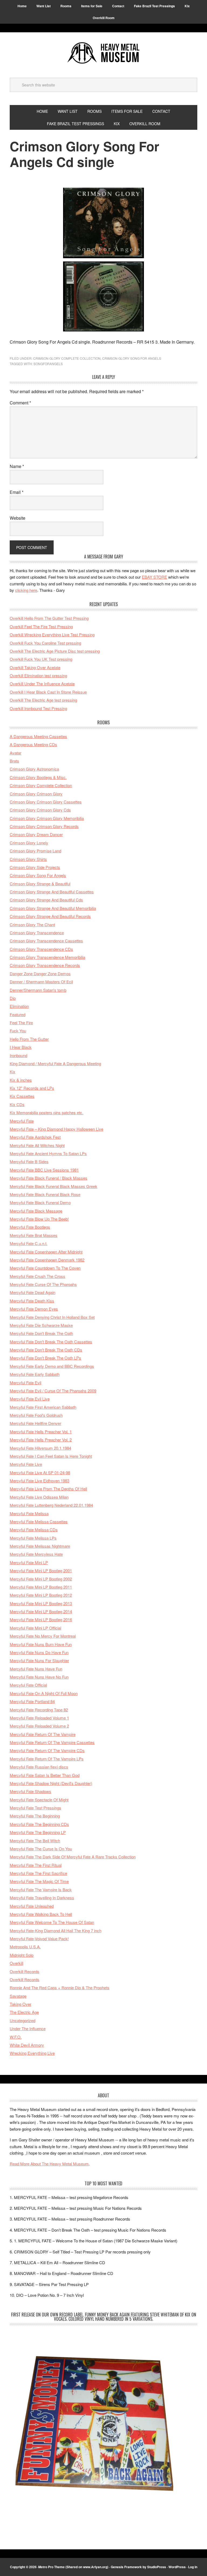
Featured (18, 1014)
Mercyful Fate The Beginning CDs (39, 1824)
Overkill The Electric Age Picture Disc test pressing (55, 651)
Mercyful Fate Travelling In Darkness (42, 1898)
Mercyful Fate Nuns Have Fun (36, 1669)
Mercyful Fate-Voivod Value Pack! (39, 1939)
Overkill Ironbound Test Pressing (38, 708)
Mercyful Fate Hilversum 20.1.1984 (40, 1448)
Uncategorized (23, 2020)
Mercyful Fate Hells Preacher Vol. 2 (41, 1440)
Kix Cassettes (22, 1096)
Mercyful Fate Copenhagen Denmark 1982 (47, 1260)
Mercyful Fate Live (26, 1464)
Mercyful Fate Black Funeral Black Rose (45, 1194)
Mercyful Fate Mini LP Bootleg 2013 (41, 1603)
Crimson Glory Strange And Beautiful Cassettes (52, 892)
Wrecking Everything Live (32, 2053)
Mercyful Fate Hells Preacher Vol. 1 (41, 1432)
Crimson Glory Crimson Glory (36, 794)
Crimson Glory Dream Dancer (36, 834)
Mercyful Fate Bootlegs (30, 1227)
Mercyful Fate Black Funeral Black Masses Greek (54, 1186)
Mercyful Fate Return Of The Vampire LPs (47, 1759)
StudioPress (157, 2567)
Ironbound (18, 1055)
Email (17, 492)
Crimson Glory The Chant (32, 925)
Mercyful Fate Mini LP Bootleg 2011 (41, 1587)
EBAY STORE (154, 577)
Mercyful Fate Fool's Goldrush (36, 1415)
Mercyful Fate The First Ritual (36, 1865)
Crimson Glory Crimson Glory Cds (40, 810)
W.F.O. (16, 2037)
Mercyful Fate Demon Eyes (34, 1309)
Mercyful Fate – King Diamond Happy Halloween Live (56, 1129)
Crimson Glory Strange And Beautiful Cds (46, 900)
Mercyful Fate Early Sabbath (35, 1374)
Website (18, 518)
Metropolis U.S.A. (25, 1947)
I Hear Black (21, 1047)
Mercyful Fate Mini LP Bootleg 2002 (41, 1579)
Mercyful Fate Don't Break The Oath (41, 1333)
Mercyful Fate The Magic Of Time (39, 1881)
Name (17, 466)
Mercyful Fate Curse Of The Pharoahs (43, 1284)
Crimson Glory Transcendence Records (45, 965)
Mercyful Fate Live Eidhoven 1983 (39, 1481)
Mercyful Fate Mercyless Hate (36, 1554)
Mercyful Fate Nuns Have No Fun (39, 1677)
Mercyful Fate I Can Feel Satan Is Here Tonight (51, 1456)
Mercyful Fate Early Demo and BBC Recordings (52, 1366)
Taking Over (20, 2004)
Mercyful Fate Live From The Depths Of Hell (48, 1489)
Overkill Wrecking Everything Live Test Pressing (52, 635)
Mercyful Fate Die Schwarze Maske (41, 1325)
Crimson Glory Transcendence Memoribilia (47, 957)
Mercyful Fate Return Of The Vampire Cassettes (52, 1742)
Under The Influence (28, 2028)
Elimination (19, 1006)
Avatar (15, 753)
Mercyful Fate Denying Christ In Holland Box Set (52, 1317)
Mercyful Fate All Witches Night (37, 1145)
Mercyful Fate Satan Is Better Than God (45, 1775)
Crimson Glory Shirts (28, 859)
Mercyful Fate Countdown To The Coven (45, 1268)
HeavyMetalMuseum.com (103, 53)
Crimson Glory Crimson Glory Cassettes (46, 802)
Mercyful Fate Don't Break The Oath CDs (46, 1350)
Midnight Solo (22, 1955)
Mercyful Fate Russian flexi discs (39, 1767)
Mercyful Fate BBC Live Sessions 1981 (44, 1170)
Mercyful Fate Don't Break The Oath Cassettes (51, 1342)
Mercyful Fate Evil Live (30, 1399)
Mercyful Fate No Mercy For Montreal (43, 1636)
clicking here (26, 590)
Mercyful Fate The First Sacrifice (38, 1873)
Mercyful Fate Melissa (29, 1513)
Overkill (16, 1963)
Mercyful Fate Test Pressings (35, 1808)
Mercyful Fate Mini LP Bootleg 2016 (41, 1619)
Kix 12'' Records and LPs (32, 1088)
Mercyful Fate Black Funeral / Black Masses (49, 1178)
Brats (14, 761)
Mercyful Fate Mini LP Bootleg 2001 (41, 1570)
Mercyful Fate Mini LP (29, 1562)
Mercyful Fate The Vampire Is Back (41, 1890)
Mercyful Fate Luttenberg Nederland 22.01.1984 (51, 1505)
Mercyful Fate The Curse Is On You (41, 1849)
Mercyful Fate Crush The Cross (37, 1276)
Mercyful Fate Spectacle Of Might (39, 1800)
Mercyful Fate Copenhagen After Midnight (46, 1252)
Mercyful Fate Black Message (36, 1211)
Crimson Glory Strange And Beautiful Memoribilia (53, 908)
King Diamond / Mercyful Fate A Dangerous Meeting (55, 1063)
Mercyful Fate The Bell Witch (35, 1841)
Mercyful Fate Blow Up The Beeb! (39, 1219)
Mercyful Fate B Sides (29, 1161)
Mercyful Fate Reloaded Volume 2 (39, 1726)
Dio (13, 998)
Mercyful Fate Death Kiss (32, 1301)
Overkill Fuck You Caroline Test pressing (45, 643)
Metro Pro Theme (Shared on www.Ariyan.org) (73, 2567)
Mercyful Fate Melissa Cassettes (39, 1521)
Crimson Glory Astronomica (34, 769)
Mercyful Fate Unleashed (32, 1906)
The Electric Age (24, 2012)
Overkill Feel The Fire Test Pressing (41, 626)
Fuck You (18, 1031)
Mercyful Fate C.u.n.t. (29, 1243)
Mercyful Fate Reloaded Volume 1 (39, 1718)
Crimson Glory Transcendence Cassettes (46, 941)
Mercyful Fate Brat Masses (34, 1235)
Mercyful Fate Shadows (30, 1791)
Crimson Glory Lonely (29, 843)
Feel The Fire (21, 1023)
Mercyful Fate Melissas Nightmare (40, 1546)
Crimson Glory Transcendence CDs (41, 949)
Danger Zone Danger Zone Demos (40, 974)
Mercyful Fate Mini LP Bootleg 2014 (41, 1611)
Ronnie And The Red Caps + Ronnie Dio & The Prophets (60, 1988)
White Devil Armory (27, 2045)
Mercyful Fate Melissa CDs (34, 1530)
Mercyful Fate (22, 1121)
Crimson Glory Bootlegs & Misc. (38, 777)
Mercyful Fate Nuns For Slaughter (39, 1660)
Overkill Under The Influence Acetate (42, 684)
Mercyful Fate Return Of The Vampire (43, 1734)
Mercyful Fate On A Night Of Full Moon (44, 1693)
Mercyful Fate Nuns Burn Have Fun (41, 1644)
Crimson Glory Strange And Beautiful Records (50, 916)
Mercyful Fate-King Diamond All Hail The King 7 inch (56, 1930)
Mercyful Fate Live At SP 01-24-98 (40, 1472)
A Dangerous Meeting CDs (33, 744)
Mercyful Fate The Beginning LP (38, 1832)
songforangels (48, 364)
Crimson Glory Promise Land (35, 851)
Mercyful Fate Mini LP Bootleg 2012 (41, 1595)
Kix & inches (21, 1080)
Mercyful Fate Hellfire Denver (35, 1423)
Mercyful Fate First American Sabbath (43, 1407)
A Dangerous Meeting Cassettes (38, 736)
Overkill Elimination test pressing (38, 675)
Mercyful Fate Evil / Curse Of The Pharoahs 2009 (53, 1391)
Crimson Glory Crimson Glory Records (44, 826)
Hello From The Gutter (29, 1039)
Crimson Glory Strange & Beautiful (40, 884)
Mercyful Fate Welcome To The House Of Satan (52, 1922)
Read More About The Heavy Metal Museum (49, 2164)
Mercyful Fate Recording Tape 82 (39, 1710)
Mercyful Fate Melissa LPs (33, 1538)
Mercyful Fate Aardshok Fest (35, 1137)
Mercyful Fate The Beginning (35, 1816)
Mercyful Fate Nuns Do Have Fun (39, 1652)
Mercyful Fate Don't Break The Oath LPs (45, 1358)
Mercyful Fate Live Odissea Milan (39, 1497)
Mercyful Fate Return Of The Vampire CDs (47, 1750)
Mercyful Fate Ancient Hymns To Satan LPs (48, 1153)
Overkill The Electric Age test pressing (43, 700)
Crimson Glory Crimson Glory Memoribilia (47, 818)
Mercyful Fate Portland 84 (32, 1701)
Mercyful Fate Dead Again (32, 1292)
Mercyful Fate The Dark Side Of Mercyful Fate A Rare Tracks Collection (73, 1857)
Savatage (18, 1996)
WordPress (177, 2567)
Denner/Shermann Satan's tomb (38, 990)
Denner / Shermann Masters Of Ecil (41, 982)
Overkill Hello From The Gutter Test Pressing (49, 618)
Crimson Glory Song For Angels (132, 358)
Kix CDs (17, 1104)
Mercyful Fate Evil (25, 1383)
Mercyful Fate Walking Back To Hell (41, 1914)
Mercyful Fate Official (28, 1685)
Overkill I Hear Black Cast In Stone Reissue (48, 692)
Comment (20, 403)
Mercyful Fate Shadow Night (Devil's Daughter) (51, 1783)
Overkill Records (25, 1971)
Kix (13, 1072)
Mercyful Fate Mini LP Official (35, 1628)
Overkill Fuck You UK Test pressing (41, 659)
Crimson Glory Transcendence (37, 933)
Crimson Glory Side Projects (35, 867)
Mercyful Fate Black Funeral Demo (40, 1202)
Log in (193, 2567)
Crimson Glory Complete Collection (67, 358)
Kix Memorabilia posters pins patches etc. (46, 1112)
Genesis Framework (126, 2567)
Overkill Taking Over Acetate (35, 667)
